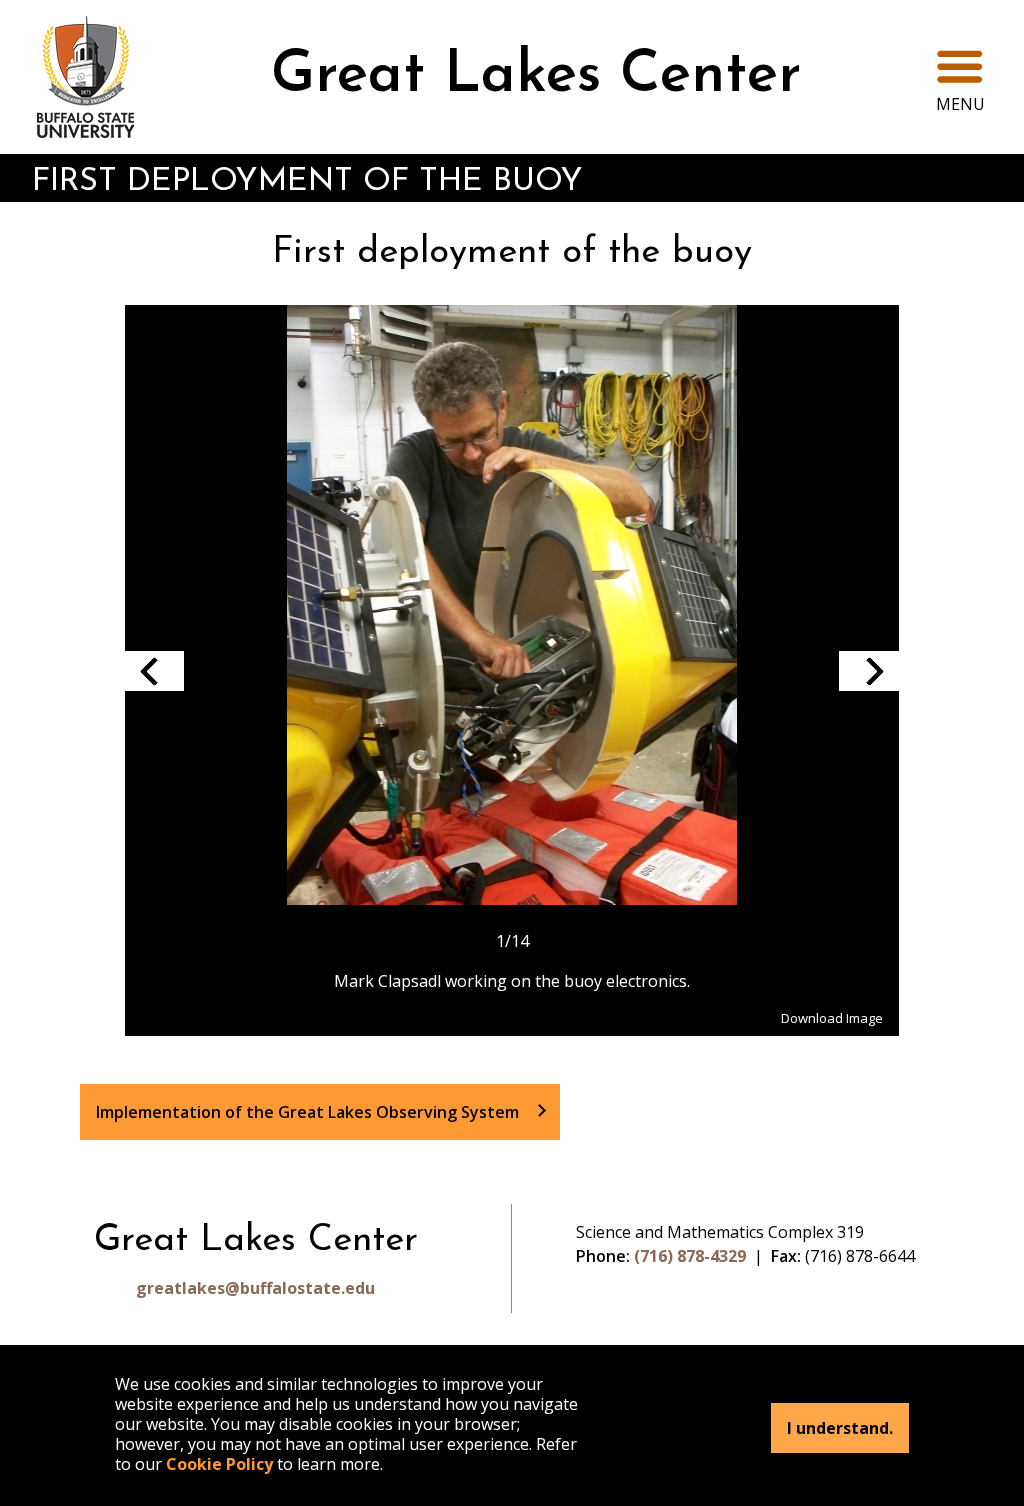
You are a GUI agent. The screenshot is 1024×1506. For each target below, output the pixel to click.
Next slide (869, 671)
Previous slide (154, 671)
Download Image (832, 1018)
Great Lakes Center (536, 76)
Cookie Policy (219, 1464)
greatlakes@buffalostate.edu (255, 1288)
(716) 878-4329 (690, 1256)
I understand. (840, 1428)
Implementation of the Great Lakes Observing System (307, 1112)
